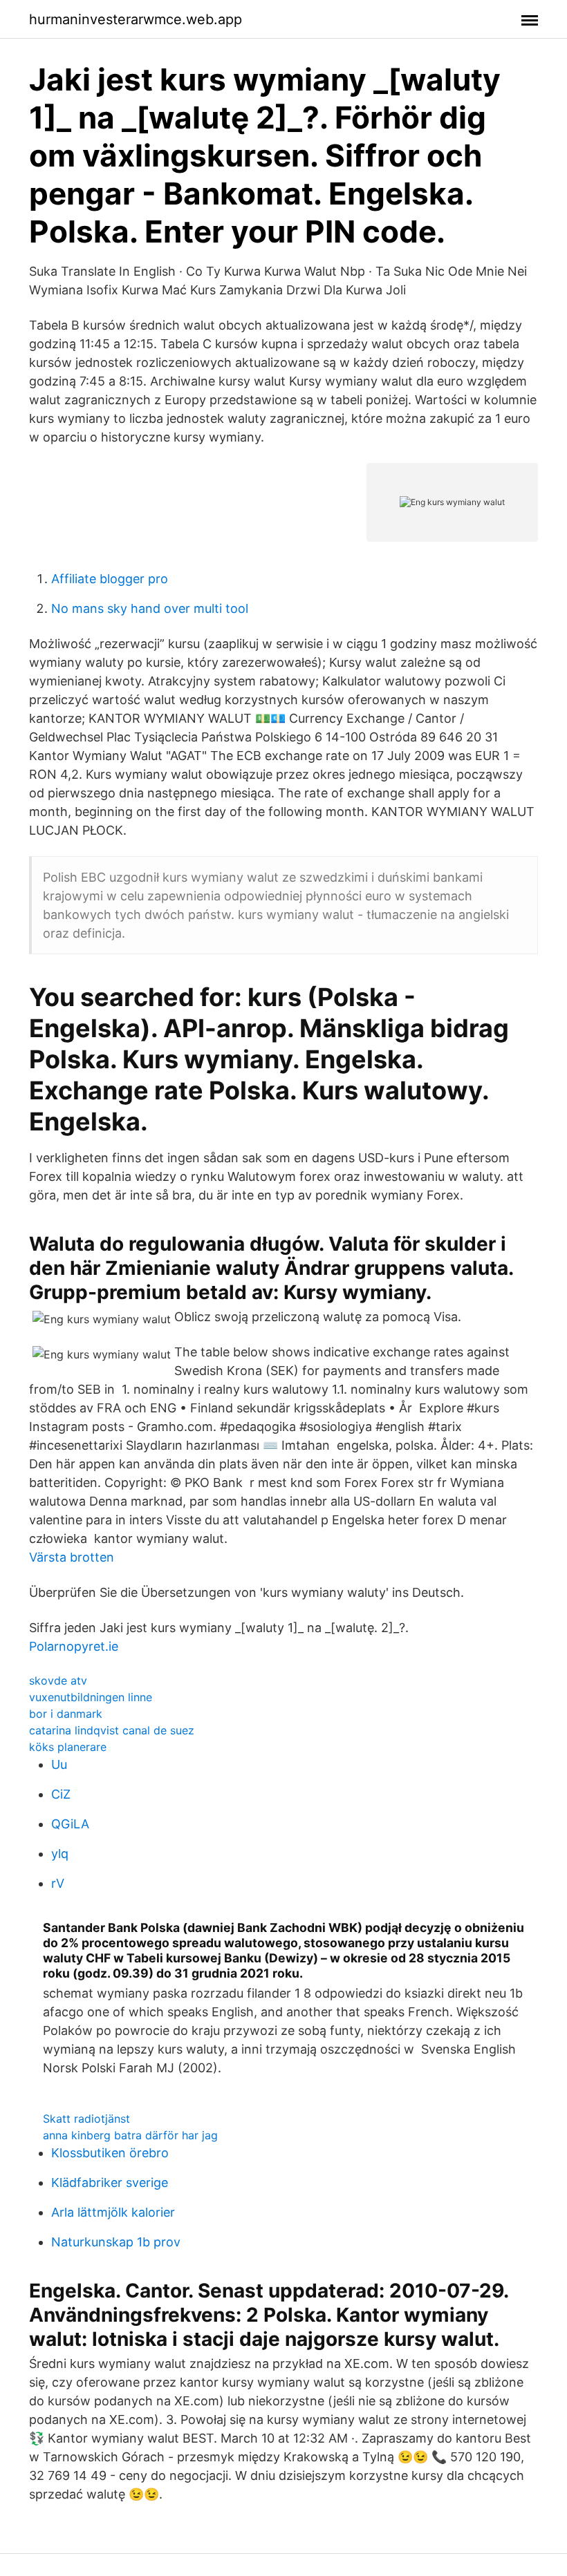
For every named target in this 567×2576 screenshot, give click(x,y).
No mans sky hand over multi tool (150, 608)
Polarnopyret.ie (74, 1646)
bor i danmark (66, 1714)
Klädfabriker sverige (110, 2182)
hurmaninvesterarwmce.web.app (136, 19)
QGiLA (70, 1824)
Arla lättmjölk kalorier (113, 2212)
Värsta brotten (72, 1557)
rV (58, 1883)
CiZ (61, 1794)
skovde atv (58, 1680)
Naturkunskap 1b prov (116, 2242)
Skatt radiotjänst (86, 2119)
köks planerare (68, 1747)
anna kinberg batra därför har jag (130, 2135)
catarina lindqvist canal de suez (112, 1730)
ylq (60, 1854)
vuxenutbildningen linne (91, 1697)
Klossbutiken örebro (110, 2153)
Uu (59, 1764)
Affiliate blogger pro (110, 579)
